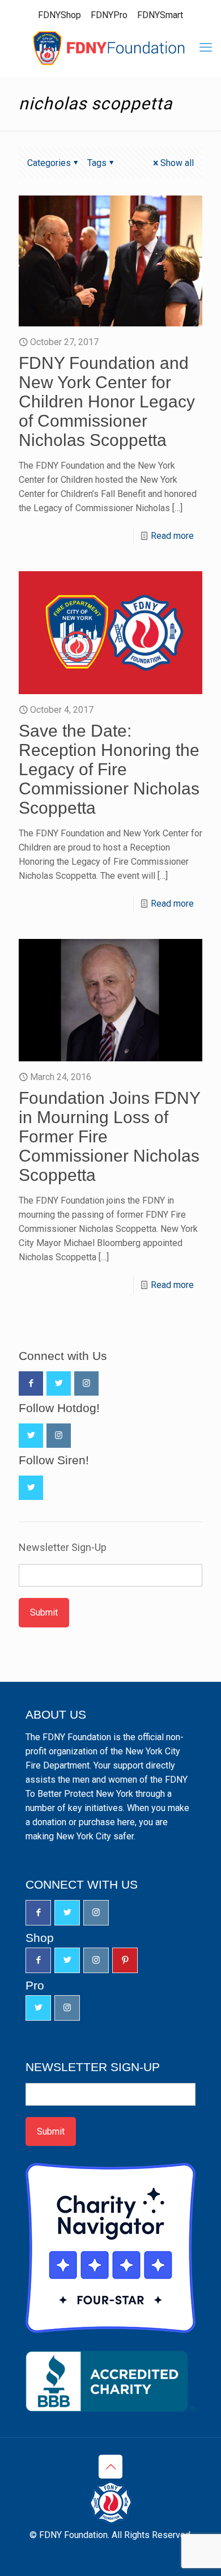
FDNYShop (59, 15)
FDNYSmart (160, 15)
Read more (172, 536)
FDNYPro (109, 15)
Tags (97, 163)
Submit (44, 1612)
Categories (49, 163)
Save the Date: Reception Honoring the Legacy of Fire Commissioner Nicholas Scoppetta (109, 769)
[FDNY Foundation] (110, 48)
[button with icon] (31, 1383)
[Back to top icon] (110, 2467)
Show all (177, 163)
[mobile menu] (206, 48)
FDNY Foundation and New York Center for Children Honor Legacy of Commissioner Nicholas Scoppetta (107, 401)
